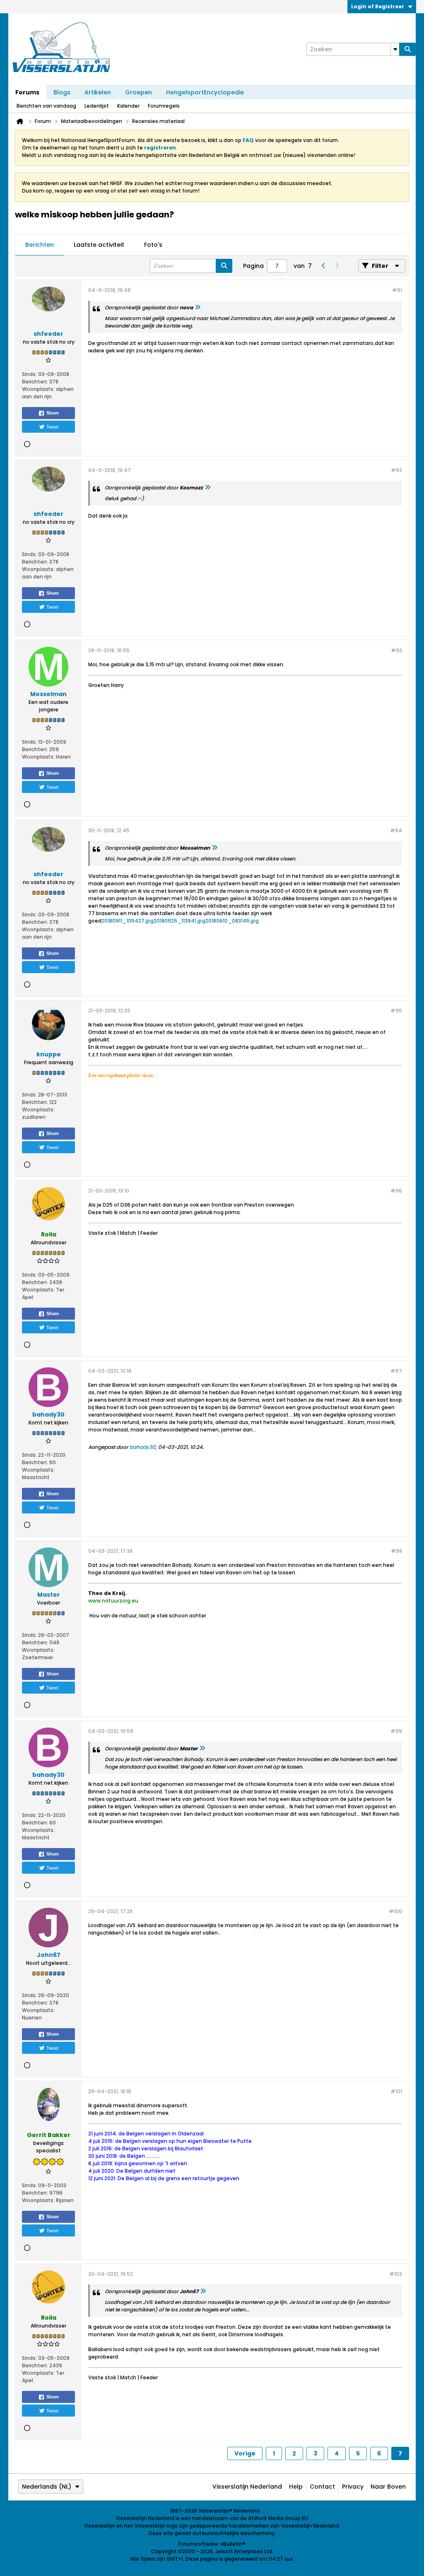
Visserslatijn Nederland (247, 2487)
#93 (396, 650)
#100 (395, 1911)
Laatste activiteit (99, 245)
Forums (27, 92)
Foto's (153, 245)
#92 (396, 470)
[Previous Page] (323, 266)
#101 (396, 2091)
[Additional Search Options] (395, 49)
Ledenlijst (97, 106)
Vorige (245, 2453)
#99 (396, 1731)
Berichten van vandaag (46, 106)
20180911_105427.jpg (128, 921)
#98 (396, 1551)
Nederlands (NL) (47, 2487)
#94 (396, 830)
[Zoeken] (407, 49)
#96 (396, 1191)
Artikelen (98, 92)
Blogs (62, 92)
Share (53, 413)
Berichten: (35, 382)
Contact (322, 2487)
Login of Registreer (378, 6)
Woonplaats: (38, 389)
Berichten (40, 245)
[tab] (40, 245)
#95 (396, 1011)
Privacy (353, 2487)
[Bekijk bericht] (198, 307)
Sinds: (29, 374)
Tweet (52, 427)
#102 (396, 2274)
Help (296, 2487)
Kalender (128, 106)
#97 (396, 1371)
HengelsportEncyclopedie (205, 92)
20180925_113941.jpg (179, 921)
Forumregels (164, 106)
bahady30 (142, 1447)
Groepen (139, 92)
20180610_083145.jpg (232, 921)
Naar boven (388, 2487)
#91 (397, 290)
